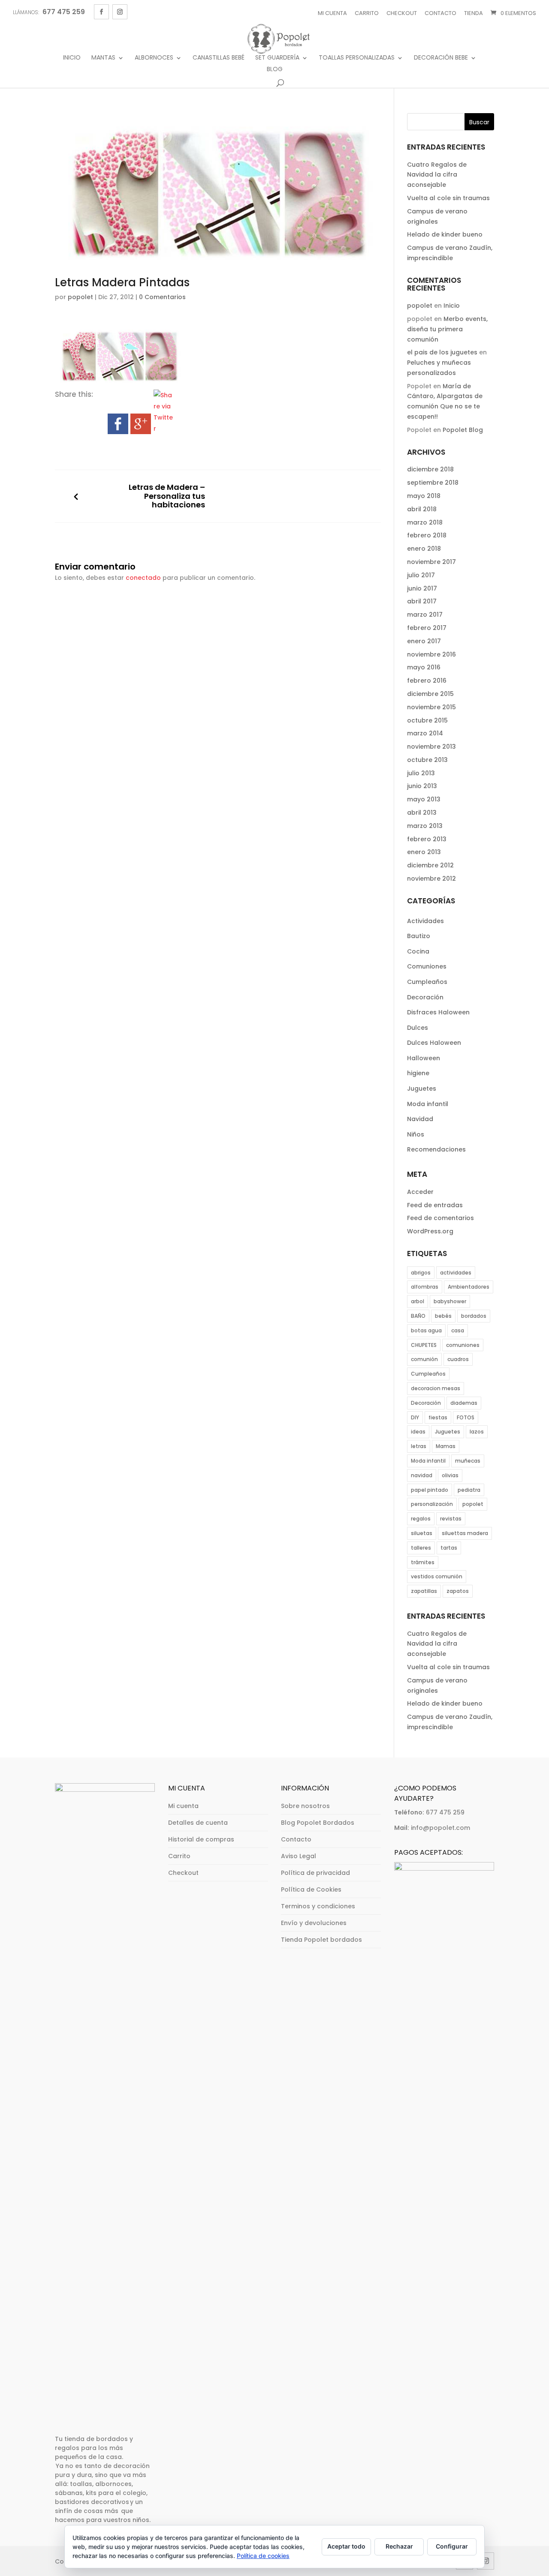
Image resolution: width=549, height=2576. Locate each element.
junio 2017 (422, 588)
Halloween (424, 1058)
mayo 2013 (424, 799)
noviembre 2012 (431, 879)
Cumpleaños (427, 982)
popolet (80, 297)
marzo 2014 (425, 733)
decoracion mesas (436, 1388)
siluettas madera (465, 1533)
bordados (474, 1316)
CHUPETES (424, 1345)
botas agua (426, 1330)
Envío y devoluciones (314, 1923)
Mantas (103, 58)
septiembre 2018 (433, 483)
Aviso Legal (299, 1856)
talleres (421, 1548)
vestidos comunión (437, 1576)
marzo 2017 (425, 615)
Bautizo (419, 936)
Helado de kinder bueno (445, 234)
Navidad (420, 1119)
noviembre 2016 (431, 654)
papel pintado (430, 1490)
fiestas (438, 1417)
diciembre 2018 (430, 469)
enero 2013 (424, 852)
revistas (451, 1519)
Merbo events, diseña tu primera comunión (447, 329)
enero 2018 (424, 549)
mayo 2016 (424, 667)
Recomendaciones (436, 1149)
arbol (418, 1301)
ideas (418, 1432)
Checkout (402, 13)
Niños (416, 1134)
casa (458, 1330)
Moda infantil (428, 1104)
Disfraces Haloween (438, 1012)
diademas (464, 1403)
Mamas (446, 1446)
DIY (415, 1417)
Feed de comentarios (440, 1218)
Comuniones (427, 966)
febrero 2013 (427, 839)
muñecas (468, 1461)
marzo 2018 (425, 522)
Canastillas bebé (219, 58)
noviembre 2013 (431, 747)
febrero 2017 (427, 628)
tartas (449, 1548)
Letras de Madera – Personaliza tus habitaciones (167, 496)
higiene (418, 1073)
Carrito (367, 13)
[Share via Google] (141, 429)
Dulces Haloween (434, 1043)
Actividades (425, 921)
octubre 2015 (427, 720)
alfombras (425, 1287)
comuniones (463, 1345)
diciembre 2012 (430, 865)
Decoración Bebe (441, 58)
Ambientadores (469, 1287)
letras (419, 1446)
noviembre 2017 (431, 562)
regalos (421, 1519)
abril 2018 (422, 509)
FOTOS (466, 1417)
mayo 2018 (424, 496)
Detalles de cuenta (198, 1823)
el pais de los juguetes (442, 352)
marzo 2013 (425, 826)
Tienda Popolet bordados (321, 1940)
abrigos (421, 1273)
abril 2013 (422, 813)
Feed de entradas (435, 1205)
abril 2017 (422, 601)
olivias (450, 1475)
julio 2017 (421, 575)
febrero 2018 (427, 535)
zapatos (458, 1591)
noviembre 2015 (431, 707)
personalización (432, 1504)
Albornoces (154, 58)
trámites (423, 1562)
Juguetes (422, 1089)
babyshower (450, 1301)
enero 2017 (424, 641)
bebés (443, 1316)
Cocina (418, 951)
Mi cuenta (332, 13)
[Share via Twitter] (164, 429)
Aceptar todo (346, 2546)
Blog (275, 70)
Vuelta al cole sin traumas (448, 198)
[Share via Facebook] (118, 429)
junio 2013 (422, 786)
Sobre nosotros (305, 1806)
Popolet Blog (463, 430)
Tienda (474, 13)
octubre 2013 (427, 760)
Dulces (418, 1028)
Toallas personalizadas (357, 58)
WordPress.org (430, 1231)
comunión (424, 1359)
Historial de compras (201, 1839)
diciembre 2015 (430, 694)
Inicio (72, 58)
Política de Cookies (311, 1889)
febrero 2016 (427, 681)
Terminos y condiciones (318, 1906)
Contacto (440, 13)
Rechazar (399, 2546)
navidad (422, 1475)
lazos (477, 1432)
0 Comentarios (162, 297)
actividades (456, 1273)
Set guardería (277, 58)
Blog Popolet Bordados (318, 1823)
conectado (143, 578)
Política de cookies (263, 2556)
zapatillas (424, 1591)
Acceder (420, 1192)
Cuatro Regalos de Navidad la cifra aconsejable (437, 175)
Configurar (452, 2546)
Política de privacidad (315, 1873)
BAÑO (418, 1316)
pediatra (469, 1490)
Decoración (425, 997)
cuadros (458, 1359)
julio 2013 (421, 773)
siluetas (422, 1533)
